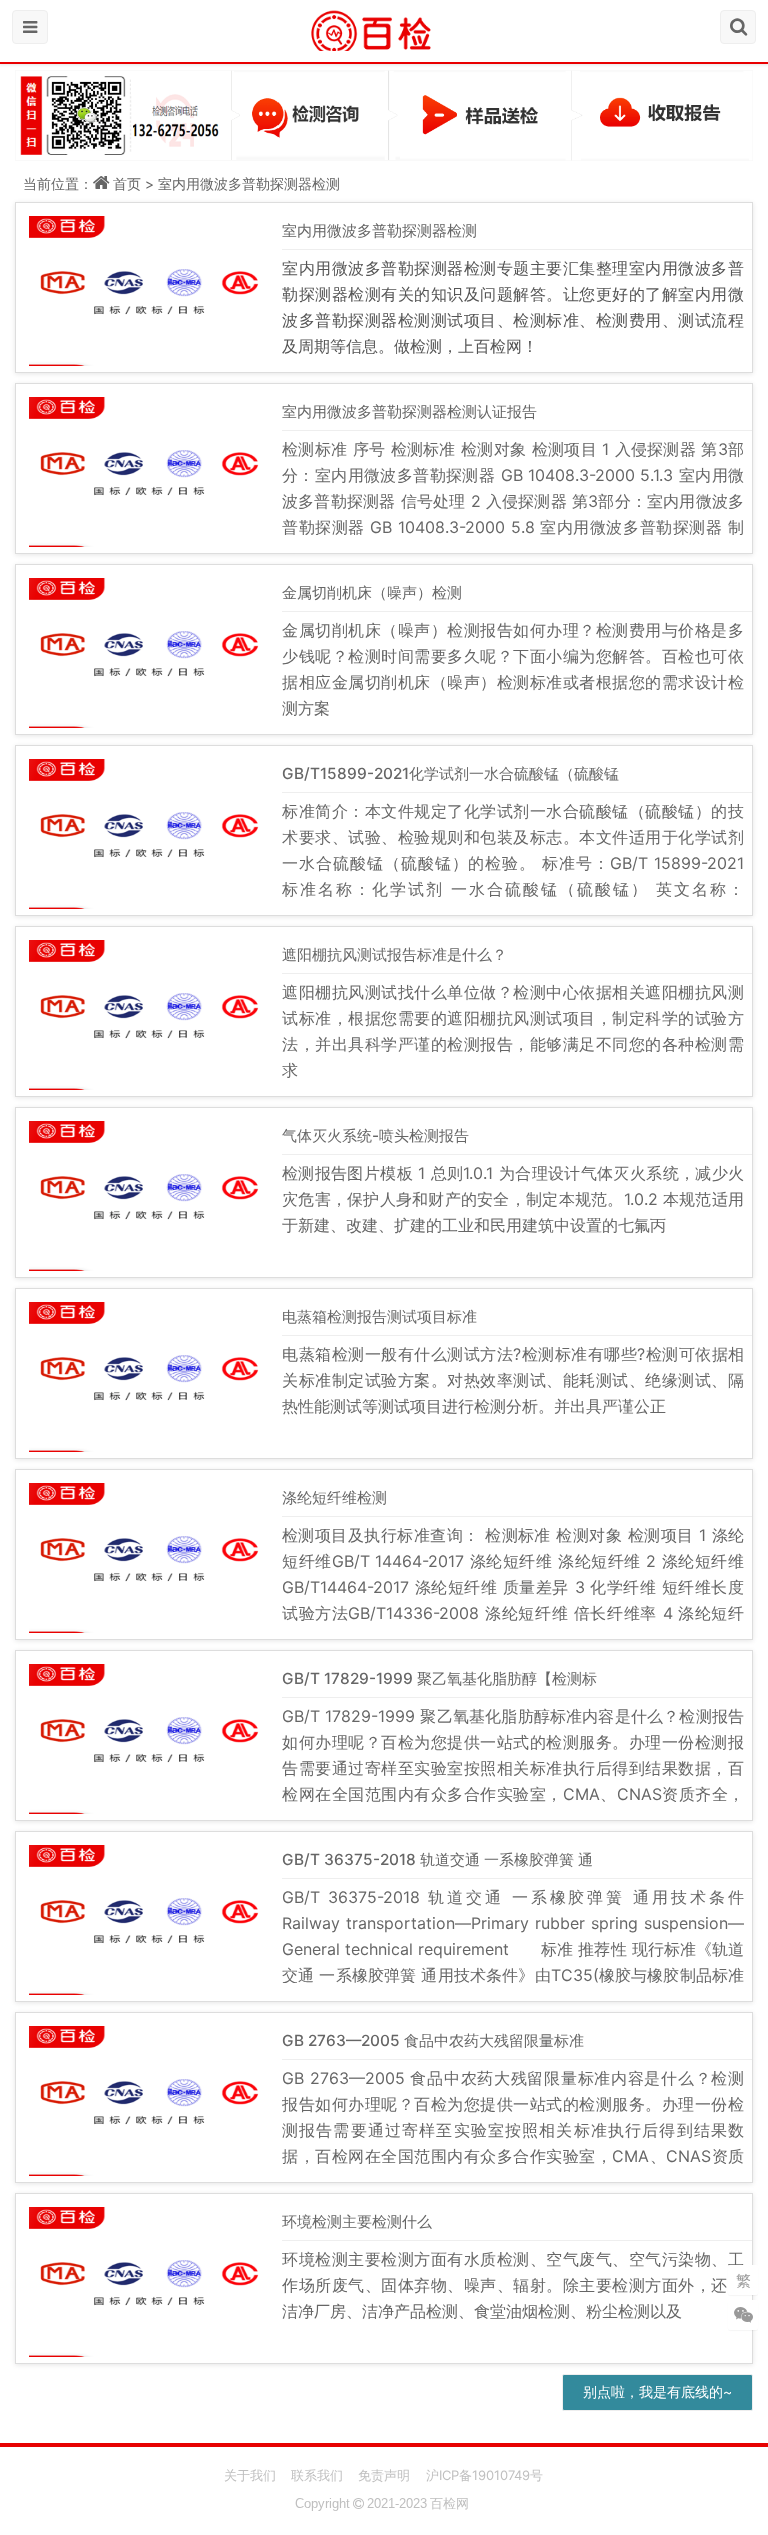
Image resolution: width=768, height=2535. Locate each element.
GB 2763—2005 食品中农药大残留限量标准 (433, 2040)
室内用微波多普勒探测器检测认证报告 (409, 411)
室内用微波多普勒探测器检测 (249, 183)
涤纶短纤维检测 (334, 1497)
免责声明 (384, 2475)
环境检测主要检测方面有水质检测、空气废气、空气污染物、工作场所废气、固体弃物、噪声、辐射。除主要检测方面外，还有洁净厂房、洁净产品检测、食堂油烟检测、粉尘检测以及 (513, 2285)
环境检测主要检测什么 (357, 2221)
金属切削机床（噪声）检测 (372, 592)
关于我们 (250, 2475)
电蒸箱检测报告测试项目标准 (379, 1316)
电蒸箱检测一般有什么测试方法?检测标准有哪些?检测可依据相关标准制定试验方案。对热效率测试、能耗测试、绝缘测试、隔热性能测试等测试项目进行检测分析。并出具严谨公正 (513, 1380)
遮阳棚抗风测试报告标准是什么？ (394, 954)
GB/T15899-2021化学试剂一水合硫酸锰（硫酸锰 (450, 773)
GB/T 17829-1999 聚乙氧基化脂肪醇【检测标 (439, 1678)
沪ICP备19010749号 (484, 2475)
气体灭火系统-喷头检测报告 (375, 1135)
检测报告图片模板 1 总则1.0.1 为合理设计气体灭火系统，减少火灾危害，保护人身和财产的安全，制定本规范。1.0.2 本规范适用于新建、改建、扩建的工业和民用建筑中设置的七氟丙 (513, 1199)
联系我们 (317, 2475)
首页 (127, 183)
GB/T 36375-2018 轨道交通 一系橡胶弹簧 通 (437, 1859)
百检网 (449, 2503)
